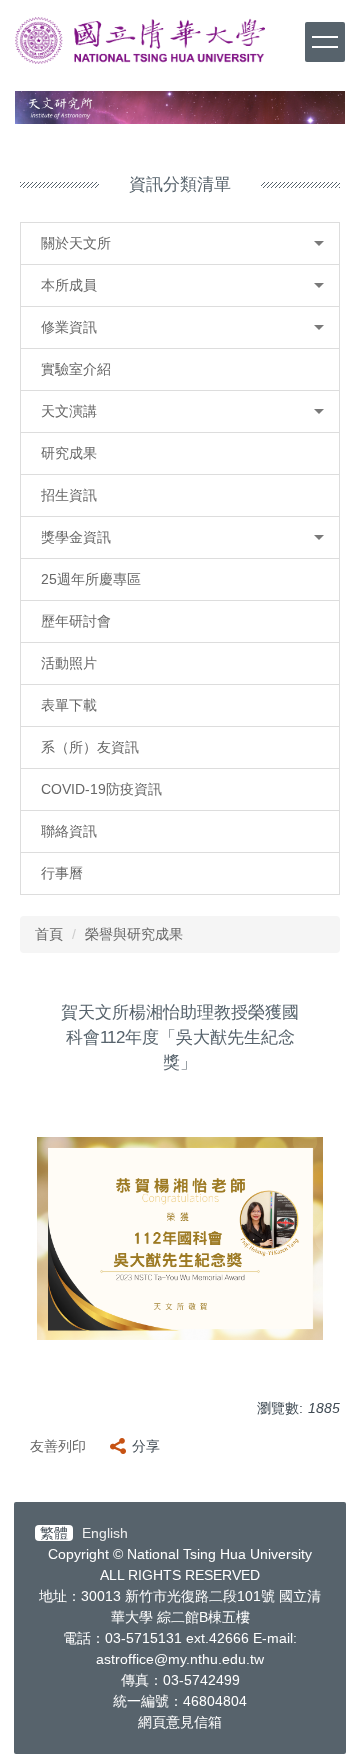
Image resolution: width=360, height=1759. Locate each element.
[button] (180, 243)
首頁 (49, 934)
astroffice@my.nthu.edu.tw (180, 1659)
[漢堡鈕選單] (325, 42)
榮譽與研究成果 (134, 934)
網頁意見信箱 (180, 1722)
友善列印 (58, 1446)
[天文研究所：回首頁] (140, 41)
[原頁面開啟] (180, 107)
